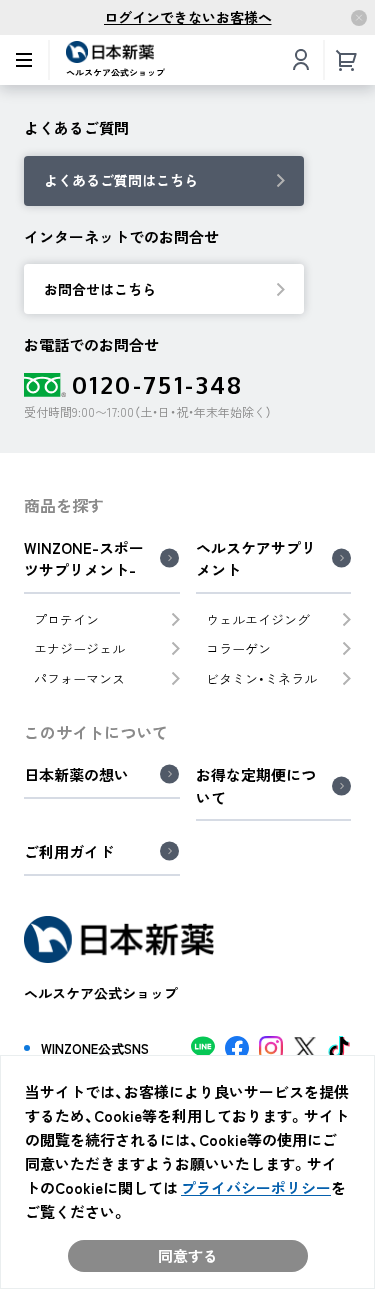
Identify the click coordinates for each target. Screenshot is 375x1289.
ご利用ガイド (69, 852)
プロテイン (66, 619)
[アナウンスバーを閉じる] (359, 18)
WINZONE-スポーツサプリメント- (84, 559)
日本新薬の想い (76, 775)
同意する (188, 1256)
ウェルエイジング (258, 619)
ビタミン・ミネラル (261, 678)
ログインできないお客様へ (188, 17)
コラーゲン (238, 648)
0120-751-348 (158, 385)
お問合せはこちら (100, 289)
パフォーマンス (79, 678)
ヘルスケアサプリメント (256, 559)
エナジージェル (79, 648)
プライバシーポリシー (256, 1188)
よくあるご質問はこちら (121, 180)
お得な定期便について (256, 786)
